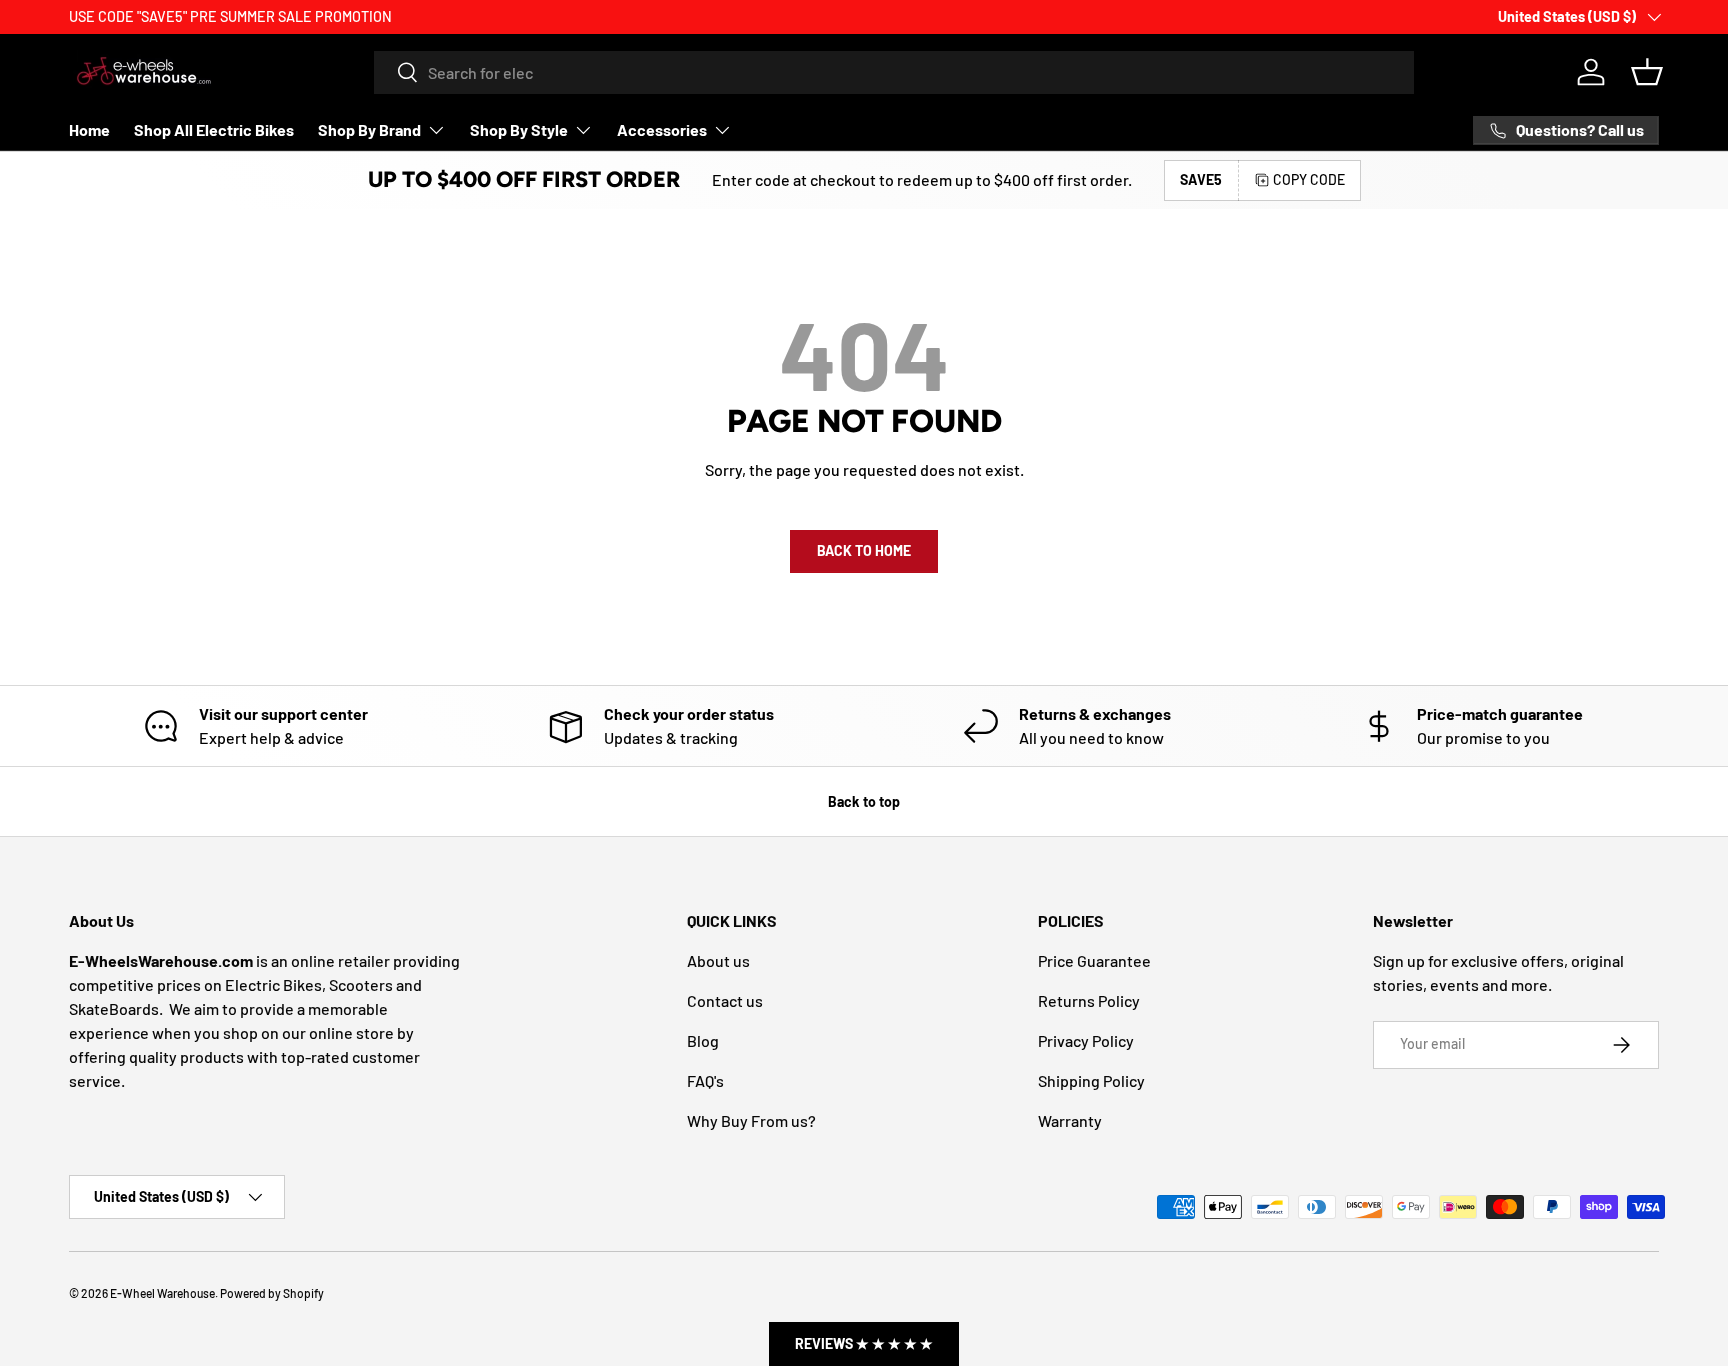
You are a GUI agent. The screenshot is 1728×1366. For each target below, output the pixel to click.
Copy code (1309, 179)
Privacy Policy (1086, 1040)
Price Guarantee (1094, 960)
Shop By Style (519, 129)
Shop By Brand (369, 129)
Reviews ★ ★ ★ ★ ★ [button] (864, 1343)
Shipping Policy (1091, 1080)
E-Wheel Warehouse (162, 1293)
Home (89, 129)
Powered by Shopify (272, 1293)
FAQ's (705, 1080)
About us (718, 960)
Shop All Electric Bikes (214, 129)
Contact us (725, 1000)
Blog (703, 1040)
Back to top (864, 801)
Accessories (662, 129)
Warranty (1070, 1120)
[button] (1647, 72)
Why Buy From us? (751, 1120)
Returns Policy (1089, 1000)
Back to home (864, 550)
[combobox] (894, 72)
